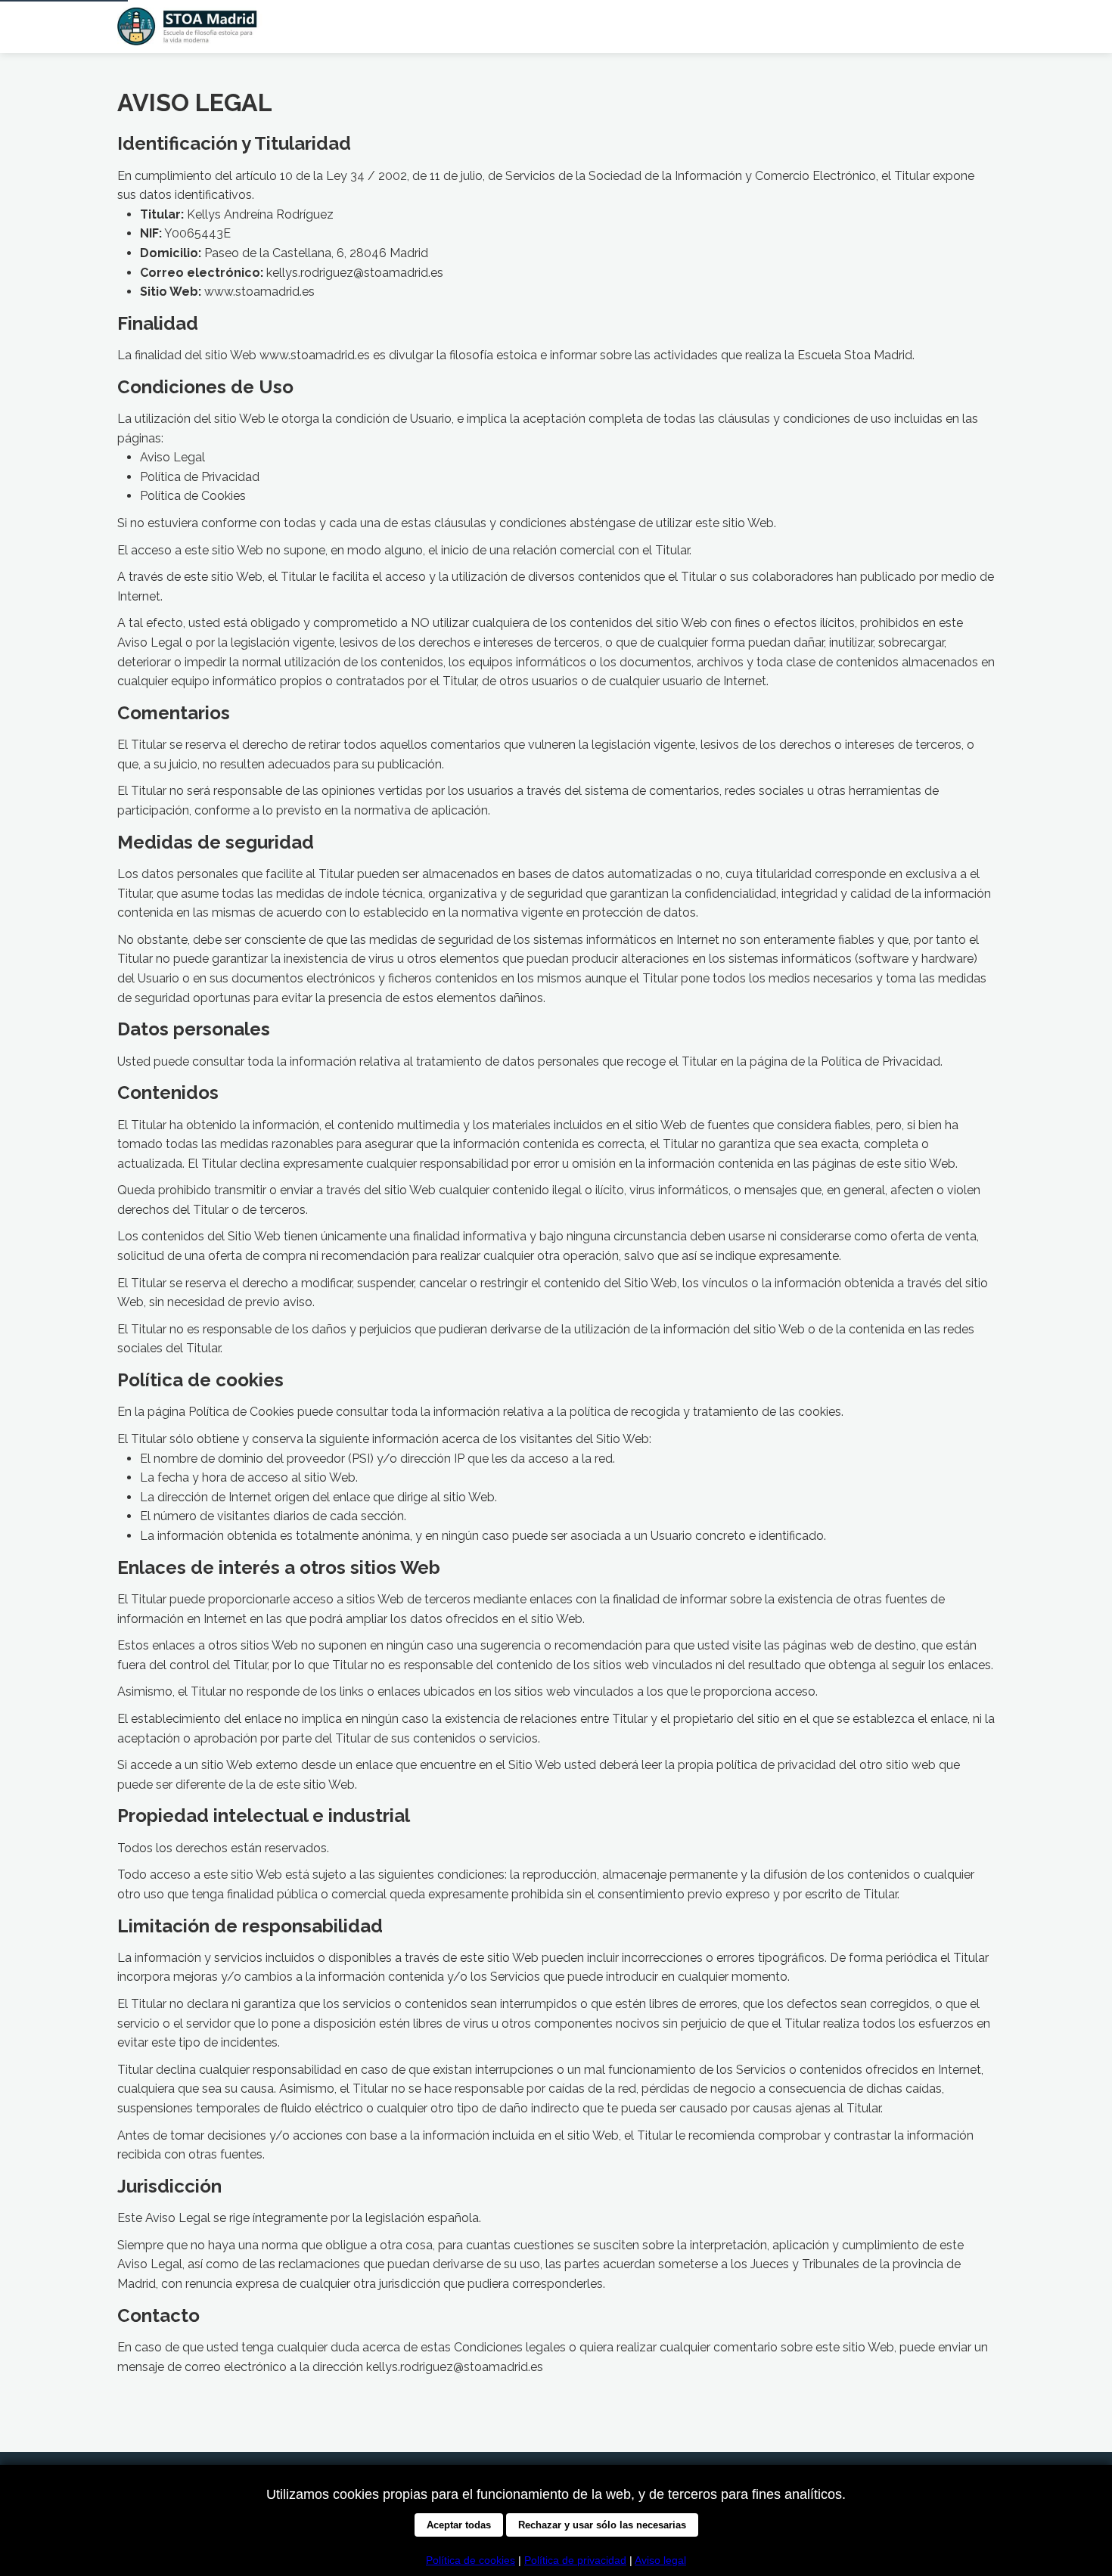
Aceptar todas (459, 2525)
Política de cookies (471, 2560)
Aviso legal (660, 2560)
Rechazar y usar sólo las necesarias (602, 2525)
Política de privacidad (575, 2560)
